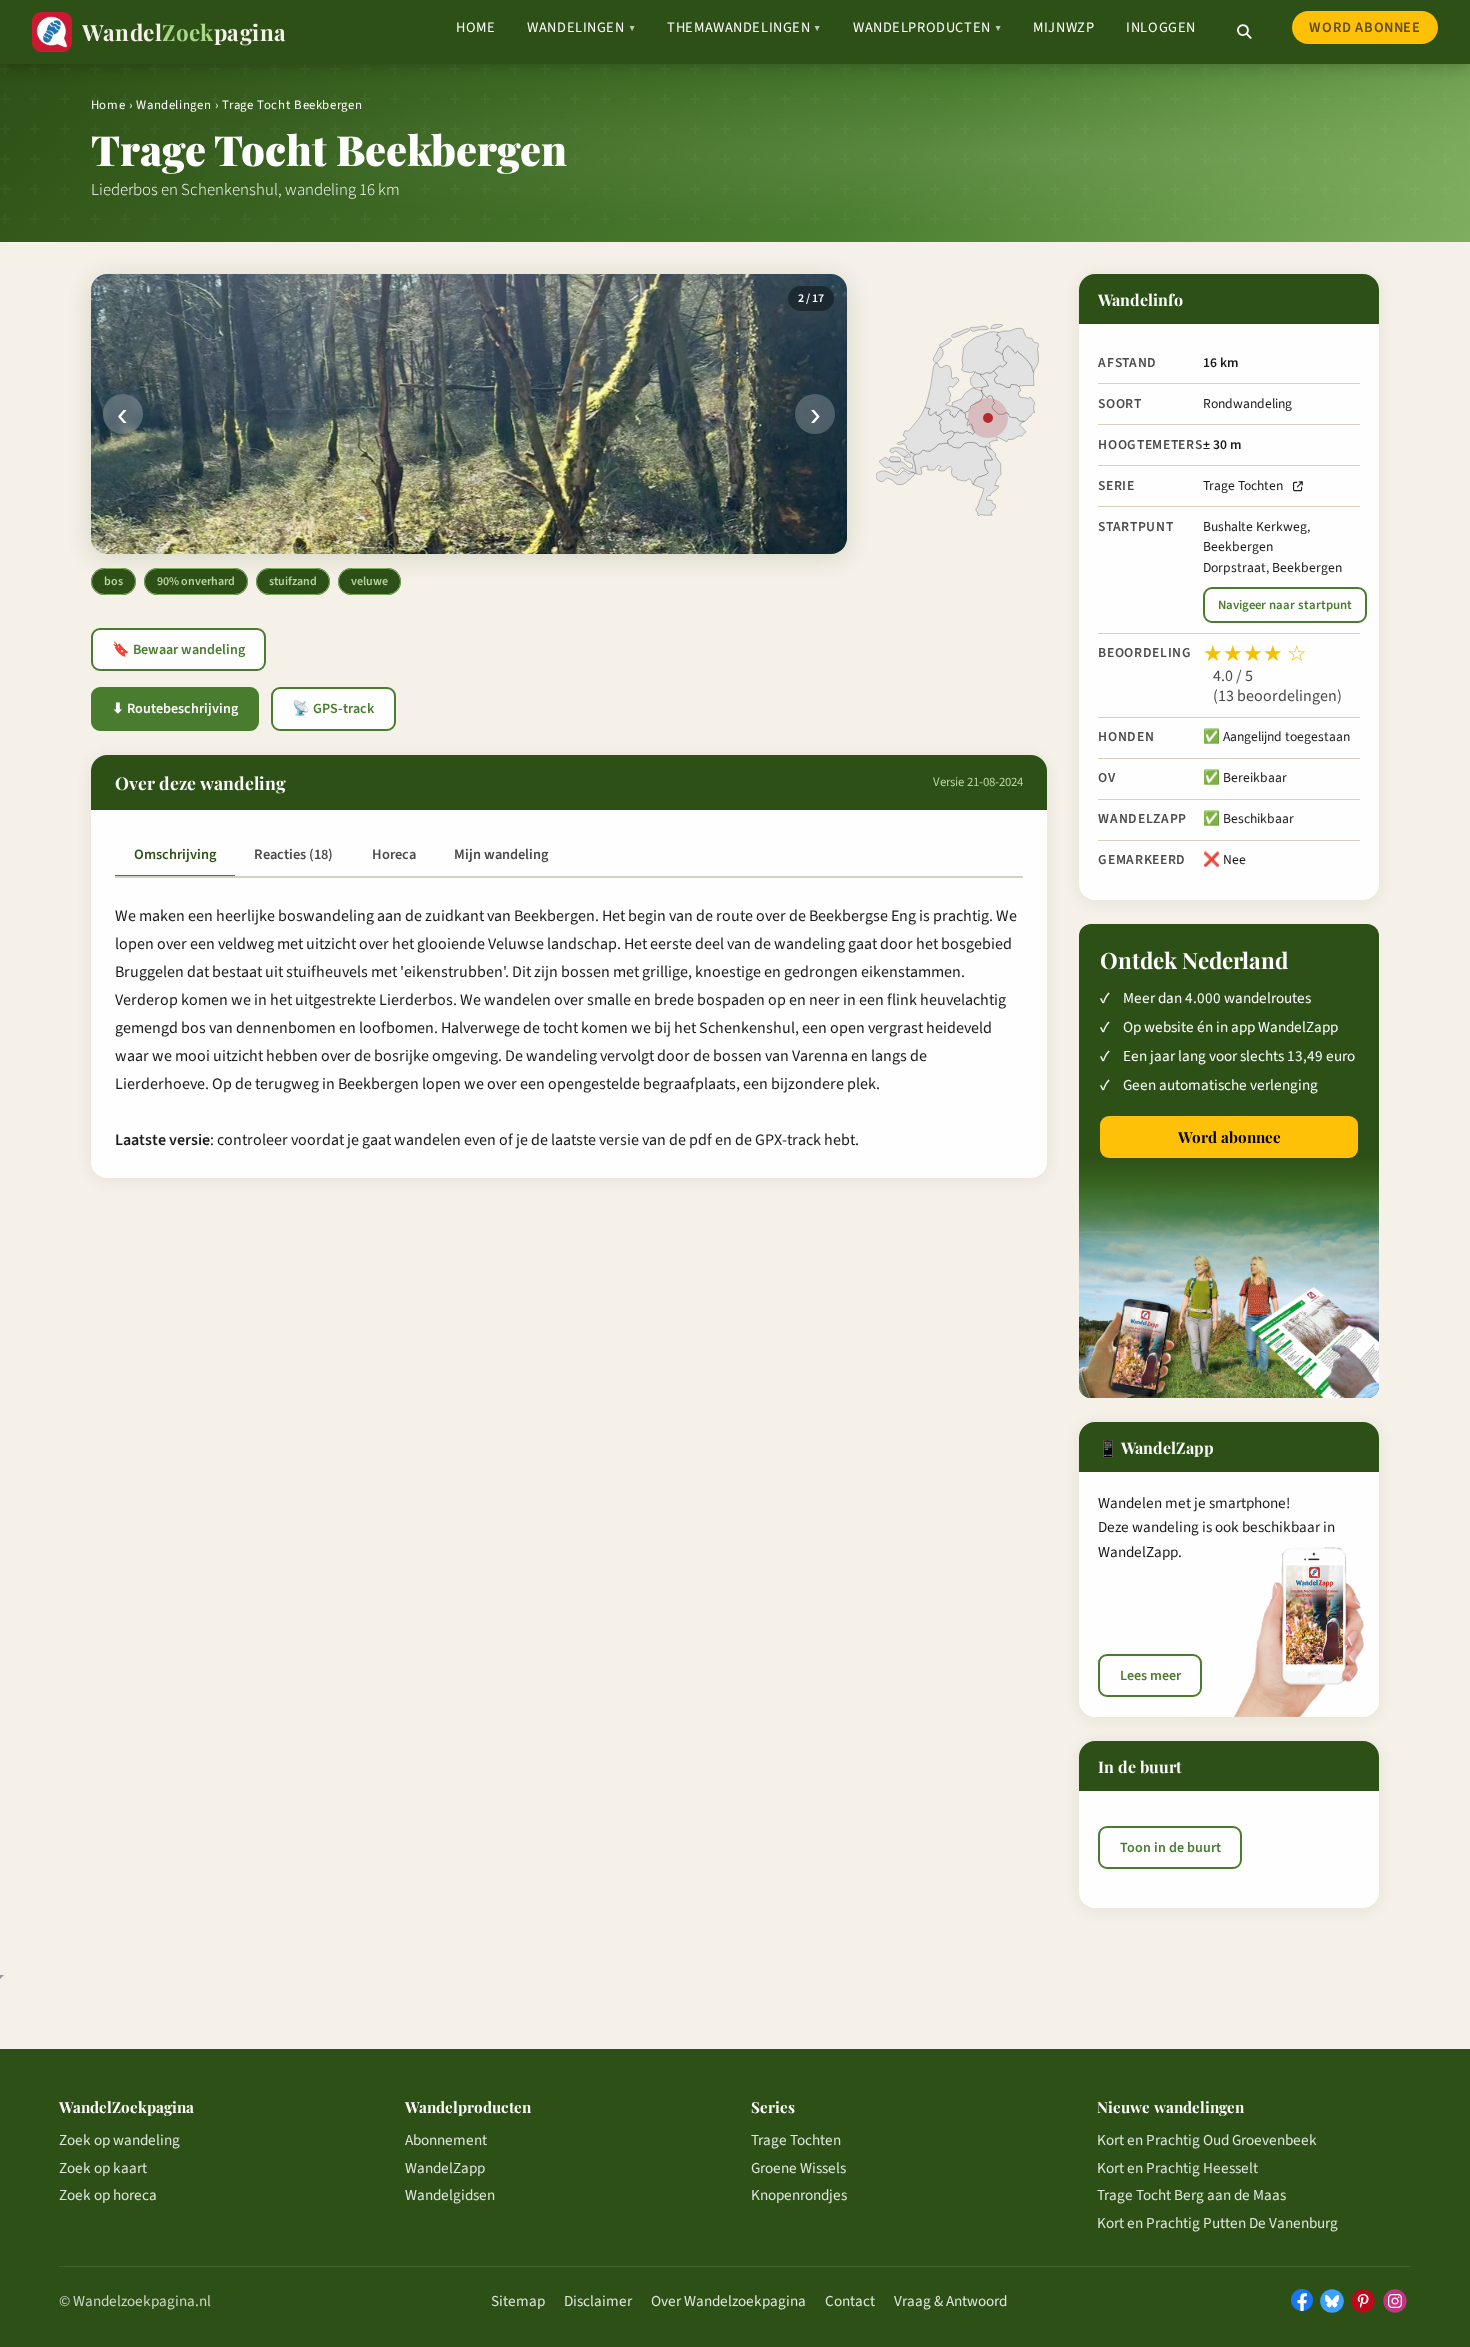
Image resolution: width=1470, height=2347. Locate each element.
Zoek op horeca (108, 2195)
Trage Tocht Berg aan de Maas (1191, 2195)
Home (475, 27)
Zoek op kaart (103, 2168)
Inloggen (1161, 27)
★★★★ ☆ (1255, 654)
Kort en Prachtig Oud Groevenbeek (1207, 2140)
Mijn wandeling (501, 854)
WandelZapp (445, 2168)
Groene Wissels (798, 2168)
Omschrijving (175, 854)
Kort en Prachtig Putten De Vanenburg (1217, 2223)
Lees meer (1150, 1676)
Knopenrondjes (799, 2195)
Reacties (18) (293, 854)
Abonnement (446, 2140)
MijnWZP (1063, 27)
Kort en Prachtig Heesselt (1177, 2168)
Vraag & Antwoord (950, 2301)
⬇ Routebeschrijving (175, 709)
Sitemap (518, 2301)
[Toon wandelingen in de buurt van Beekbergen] (988, 418)
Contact (850, 2301)
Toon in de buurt (1170, 1847)
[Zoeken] (1244, 32)
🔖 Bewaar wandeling (178, 650)
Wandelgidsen (450, 2195)
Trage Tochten (1243, 485)
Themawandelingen (744, 27)
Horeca (394, 854)
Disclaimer (598, 2301)
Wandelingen (581, 27)
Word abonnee (1364, 27)
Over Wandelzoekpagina (728, 2301)
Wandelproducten (927, 27)
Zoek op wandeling (119, 2140)
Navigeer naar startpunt (1285, 605)
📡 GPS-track (333, 709)
